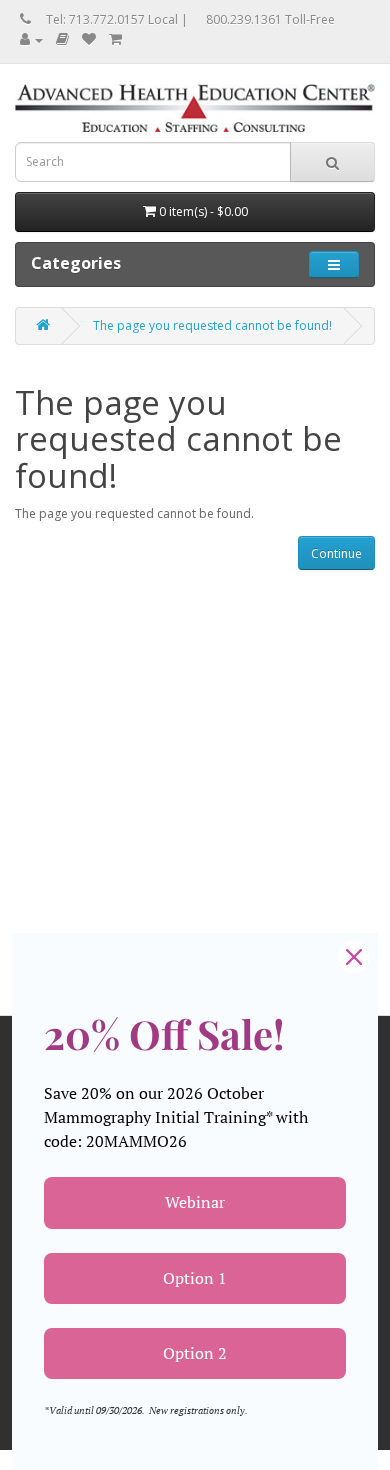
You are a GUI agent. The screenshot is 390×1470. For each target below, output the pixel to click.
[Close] (354, 957)
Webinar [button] (195, 1202)
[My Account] (31, 39)
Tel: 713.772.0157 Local (112, 19)
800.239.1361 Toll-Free (270, 19)
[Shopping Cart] (115, 39)
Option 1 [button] (195, 1278)
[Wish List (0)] (89, 39)
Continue (336, 553)
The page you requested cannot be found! (212, 325)
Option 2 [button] (195, 1353)
